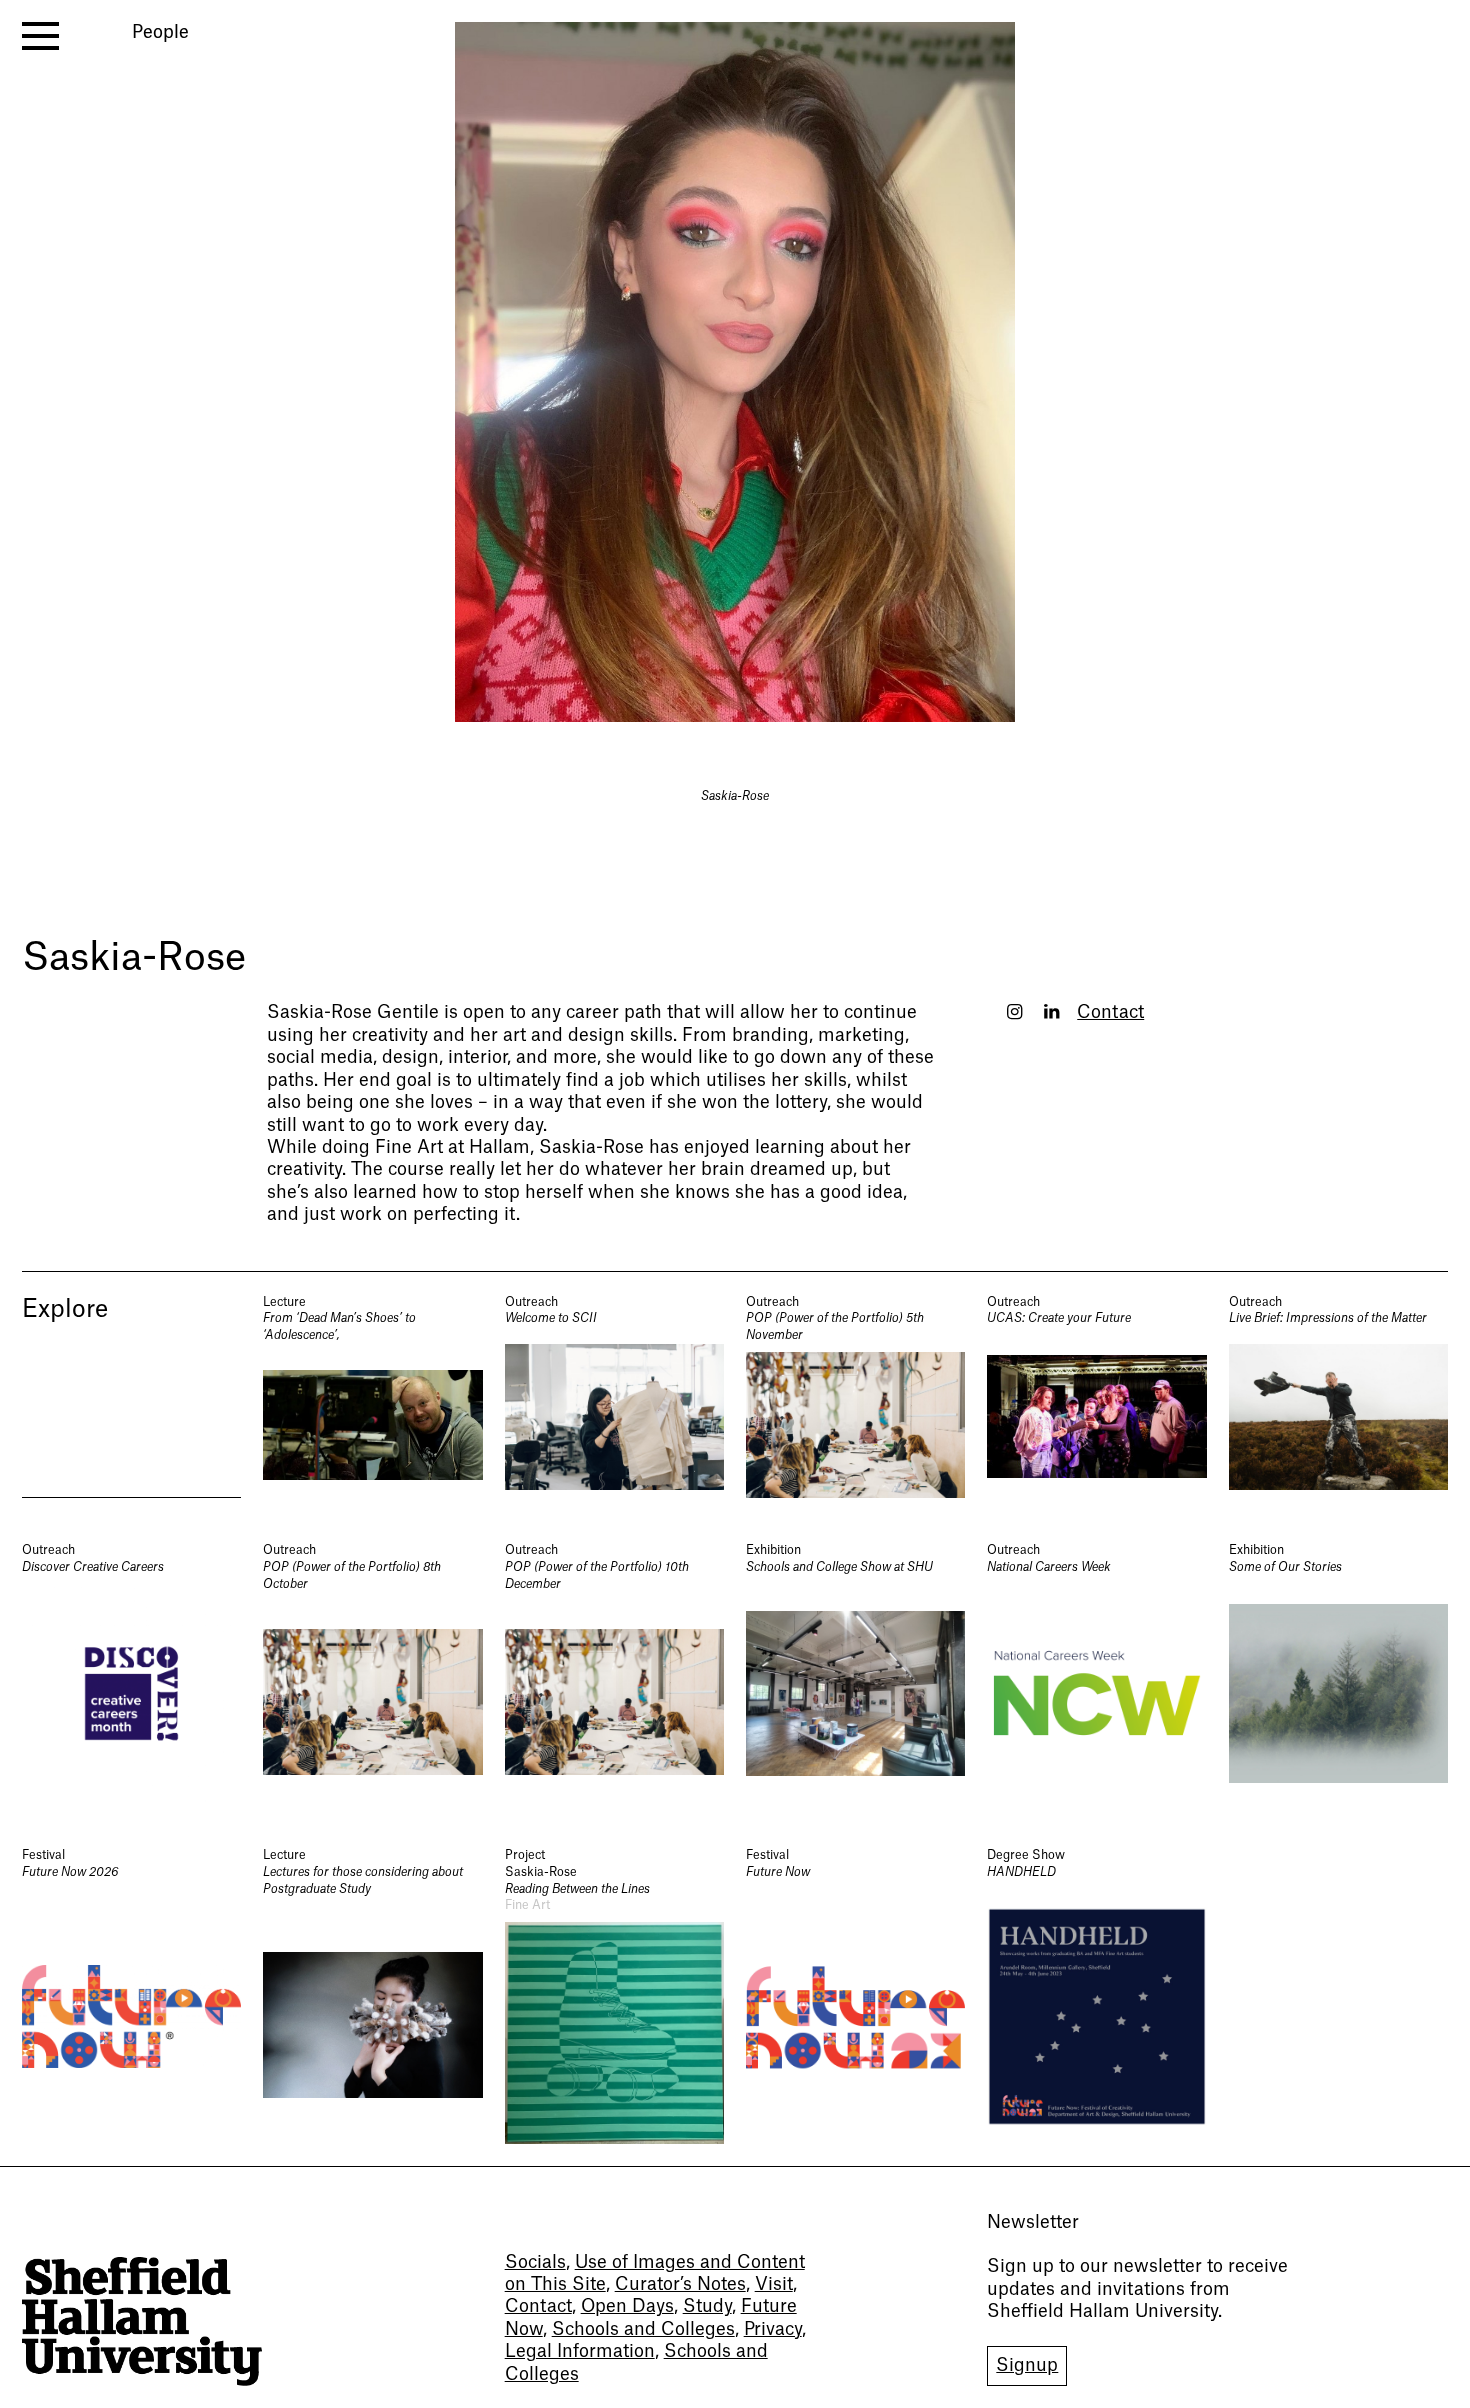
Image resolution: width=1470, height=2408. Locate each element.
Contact (1110, 1012)
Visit (774, 2284)
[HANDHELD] (1096, 1995)
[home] (142, 2321)
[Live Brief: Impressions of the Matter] (1338, 1396)
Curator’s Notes (680, 2284)
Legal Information (580, 2351)
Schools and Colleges (643, 2329)
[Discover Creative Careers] (131, 1672)
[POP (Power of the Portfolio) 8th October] (372, 1672)
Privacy (773, 2329)
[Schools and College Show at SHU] (855, 1672)
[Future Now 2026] (131, 1995)
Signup (1027, 2365)
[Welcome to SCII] (614, 1396)
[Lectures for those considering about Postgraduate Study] (372, 1995)
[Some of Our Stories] (1338, 1672)
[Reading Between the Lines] (614, 1995)
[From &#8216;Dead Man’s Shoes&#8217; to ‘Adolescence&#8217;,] (372, 1396)
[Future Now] (855, 1995)
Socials (535, 2262)
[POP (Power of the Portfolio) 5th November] (855, 1396)
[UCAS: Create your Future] (1096, 1396)
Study (707, 2306)
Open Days (627, 2306)
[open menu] (40, 36)
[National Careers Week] (1096, 1672)
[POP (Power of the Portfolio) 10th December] (614, 1672)
